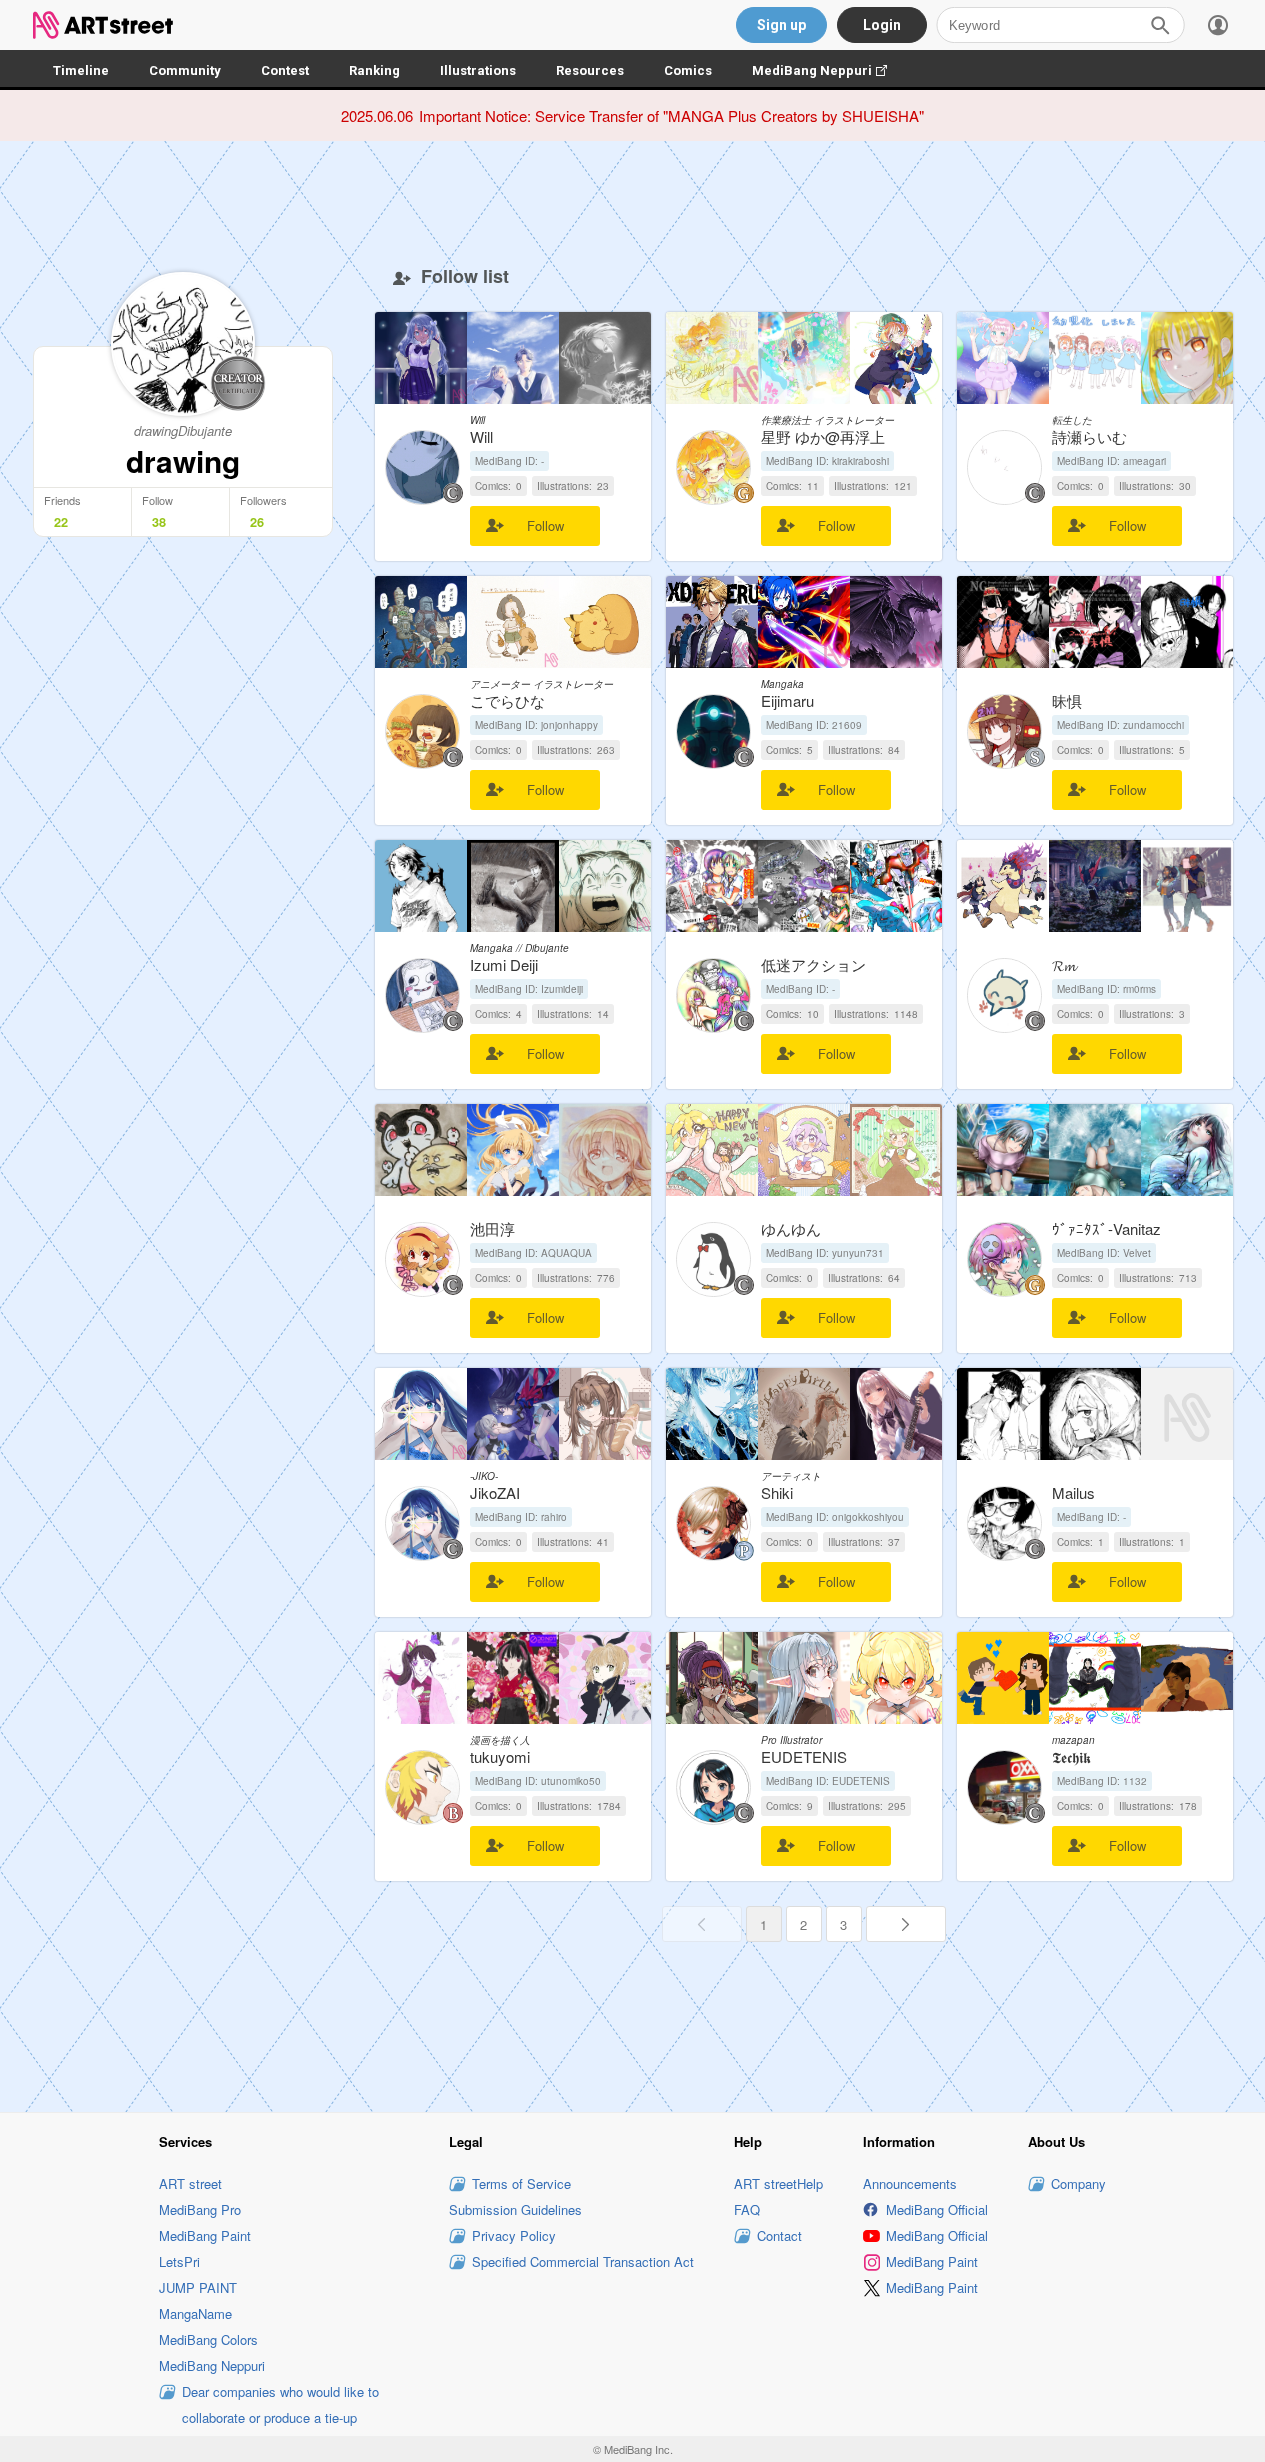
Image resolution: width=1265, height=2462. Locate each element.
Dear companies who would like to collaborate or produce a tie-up (280, 2404)
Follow (545, 525)
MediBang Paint (205, 2235)
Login (882, 25)
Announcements (910, 2183)
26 (257, 522)
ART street (190, 2183)
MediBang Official (937, 2209)
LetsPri (179, 2261)
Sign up (781, 25)
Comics (688, 70)
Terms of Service (521, 2183)
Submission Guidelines (515, 2209)
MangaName (195, 2313)
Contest (285, 70)
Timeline (81, 70)
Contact (779, 2235)
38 (159, 522)
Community (185, 70)
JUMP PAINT (198, 2287)
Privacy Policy (514, 2235)
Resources (590, 70)
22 (61, 522)
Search (1160, 25)
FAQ (747, 2209)
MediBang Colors (208, 2339)
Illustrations (478, 70)
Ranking (374, 70)
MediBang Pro (200, 2209)
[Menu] (1218, 25)
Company (1078, 2183)
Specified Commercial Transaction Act (583, 2261)
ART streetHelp (778, 2183)
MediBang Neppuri (829, 70)
